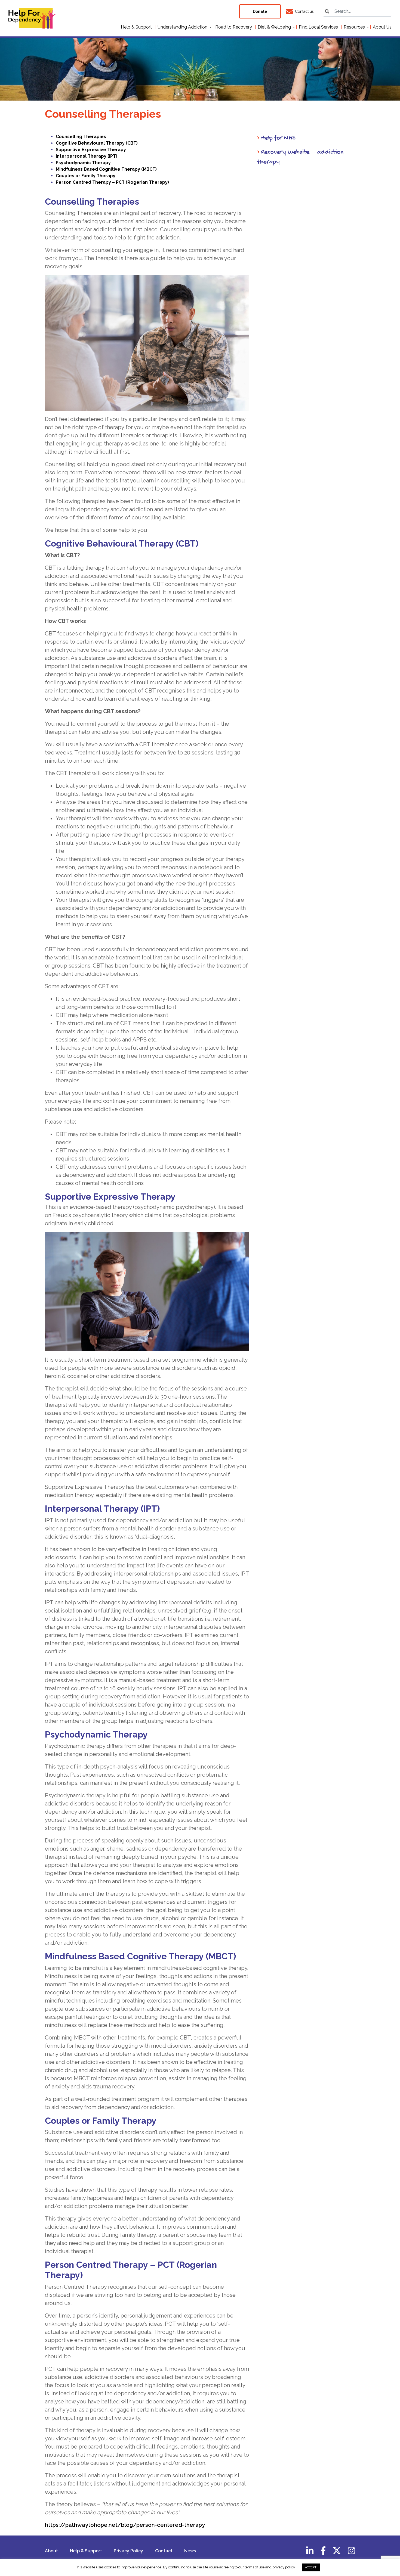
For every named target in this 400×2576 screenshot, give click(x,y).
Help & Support (136, 27)
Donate (260, 11)
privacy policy (284, 2567)
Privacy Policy (128, 2551)
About (51, 2551)
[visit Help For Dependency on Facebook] (323, 2552)
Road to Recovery (234, 27)
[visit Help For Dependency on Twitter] (337, 2552)
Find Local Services (318, 27)
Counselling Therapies (81, 137)
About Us (382, 27)
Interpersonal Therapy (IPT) (87, 156)
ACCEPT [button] (311, 2567)
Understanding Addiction (182, 27)
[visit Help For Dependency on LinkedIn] (310, 2552)
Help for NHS (276, 138)
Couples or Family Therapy (86, 176)
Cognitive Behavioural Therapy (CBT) (97, 143)
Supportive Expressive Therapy (91, 150)
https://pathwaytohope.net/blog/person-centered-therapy (125, 2525)
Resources (354, 27)
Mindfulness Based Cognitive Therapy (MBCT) (106, 169)
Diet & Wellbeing (274, 27)
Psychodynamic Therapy (83, 163)
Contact (164, 2551)
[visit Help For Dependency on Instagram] (351, 2552)
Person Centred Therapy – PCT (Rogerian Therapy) (112, 182)
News (190, 2551)
